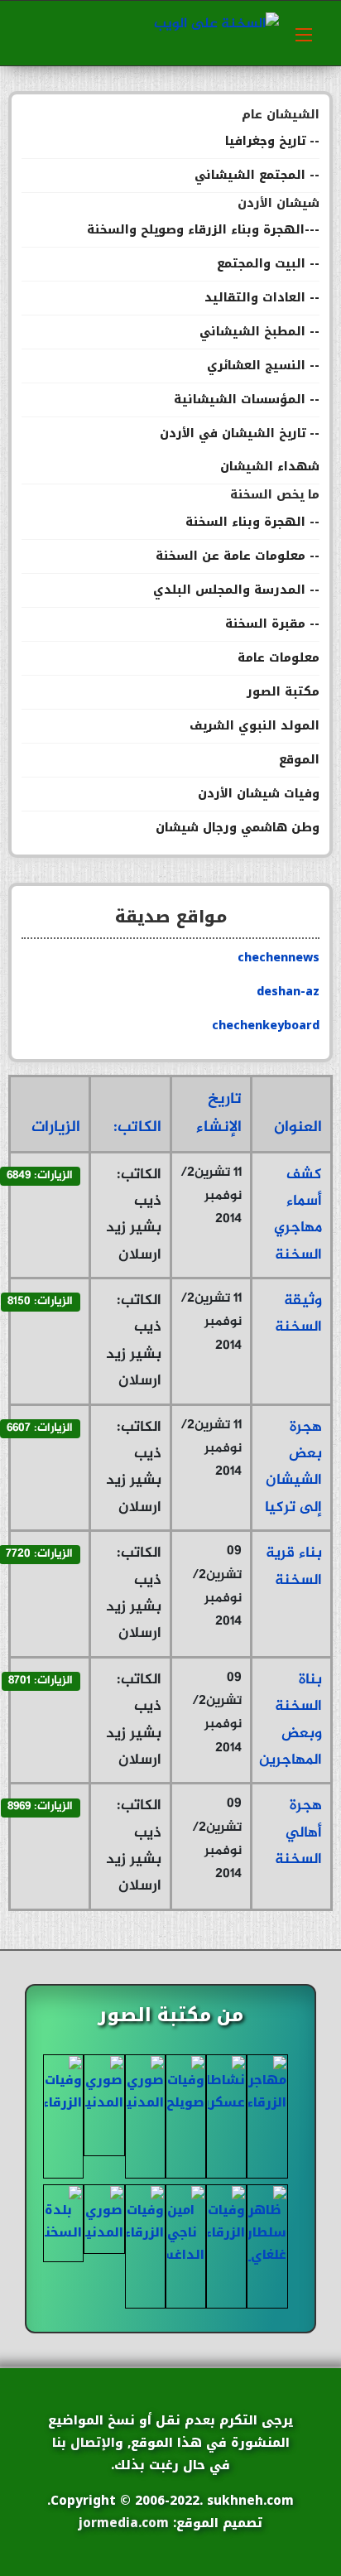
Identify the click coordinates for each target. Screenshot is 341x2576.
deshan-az (288, 992)
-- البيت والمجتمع (268, 264)
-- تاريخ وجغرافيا (272, 141)
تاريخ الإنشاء (219, 1113)
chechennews (279, 958)
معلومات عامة (279, 658)
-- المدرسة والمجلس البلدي (236, 590)
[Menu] (304, 33)
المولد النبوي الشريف (255, 726)
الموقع (299, 760)
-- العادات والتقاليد (262, 298)
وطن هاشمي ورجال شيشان (238, 828)
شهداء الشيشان (270, 467)
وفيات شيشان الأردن (259, 794)
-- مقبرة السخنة (272, 624)
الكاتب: (137, 1127)
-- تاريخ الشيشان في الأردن (240, 433)
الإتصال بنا (84, 2443)
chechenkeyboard (266, 1026)
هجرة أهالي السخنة (298, 1833)
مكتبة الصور (283, 692)
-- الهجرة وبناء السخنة (252, 522)
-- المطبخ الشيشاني (259, 332)
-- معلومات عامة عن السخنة (238, 556)
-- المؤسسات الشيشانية (247, 400)
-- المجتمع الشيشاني (257, 175)
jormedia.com (124, 2523)
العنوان (298, 1127)
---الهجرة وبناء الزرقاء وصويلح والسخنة (203, 230)
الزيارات (56, 1127)
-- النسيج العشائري (263, 366)
